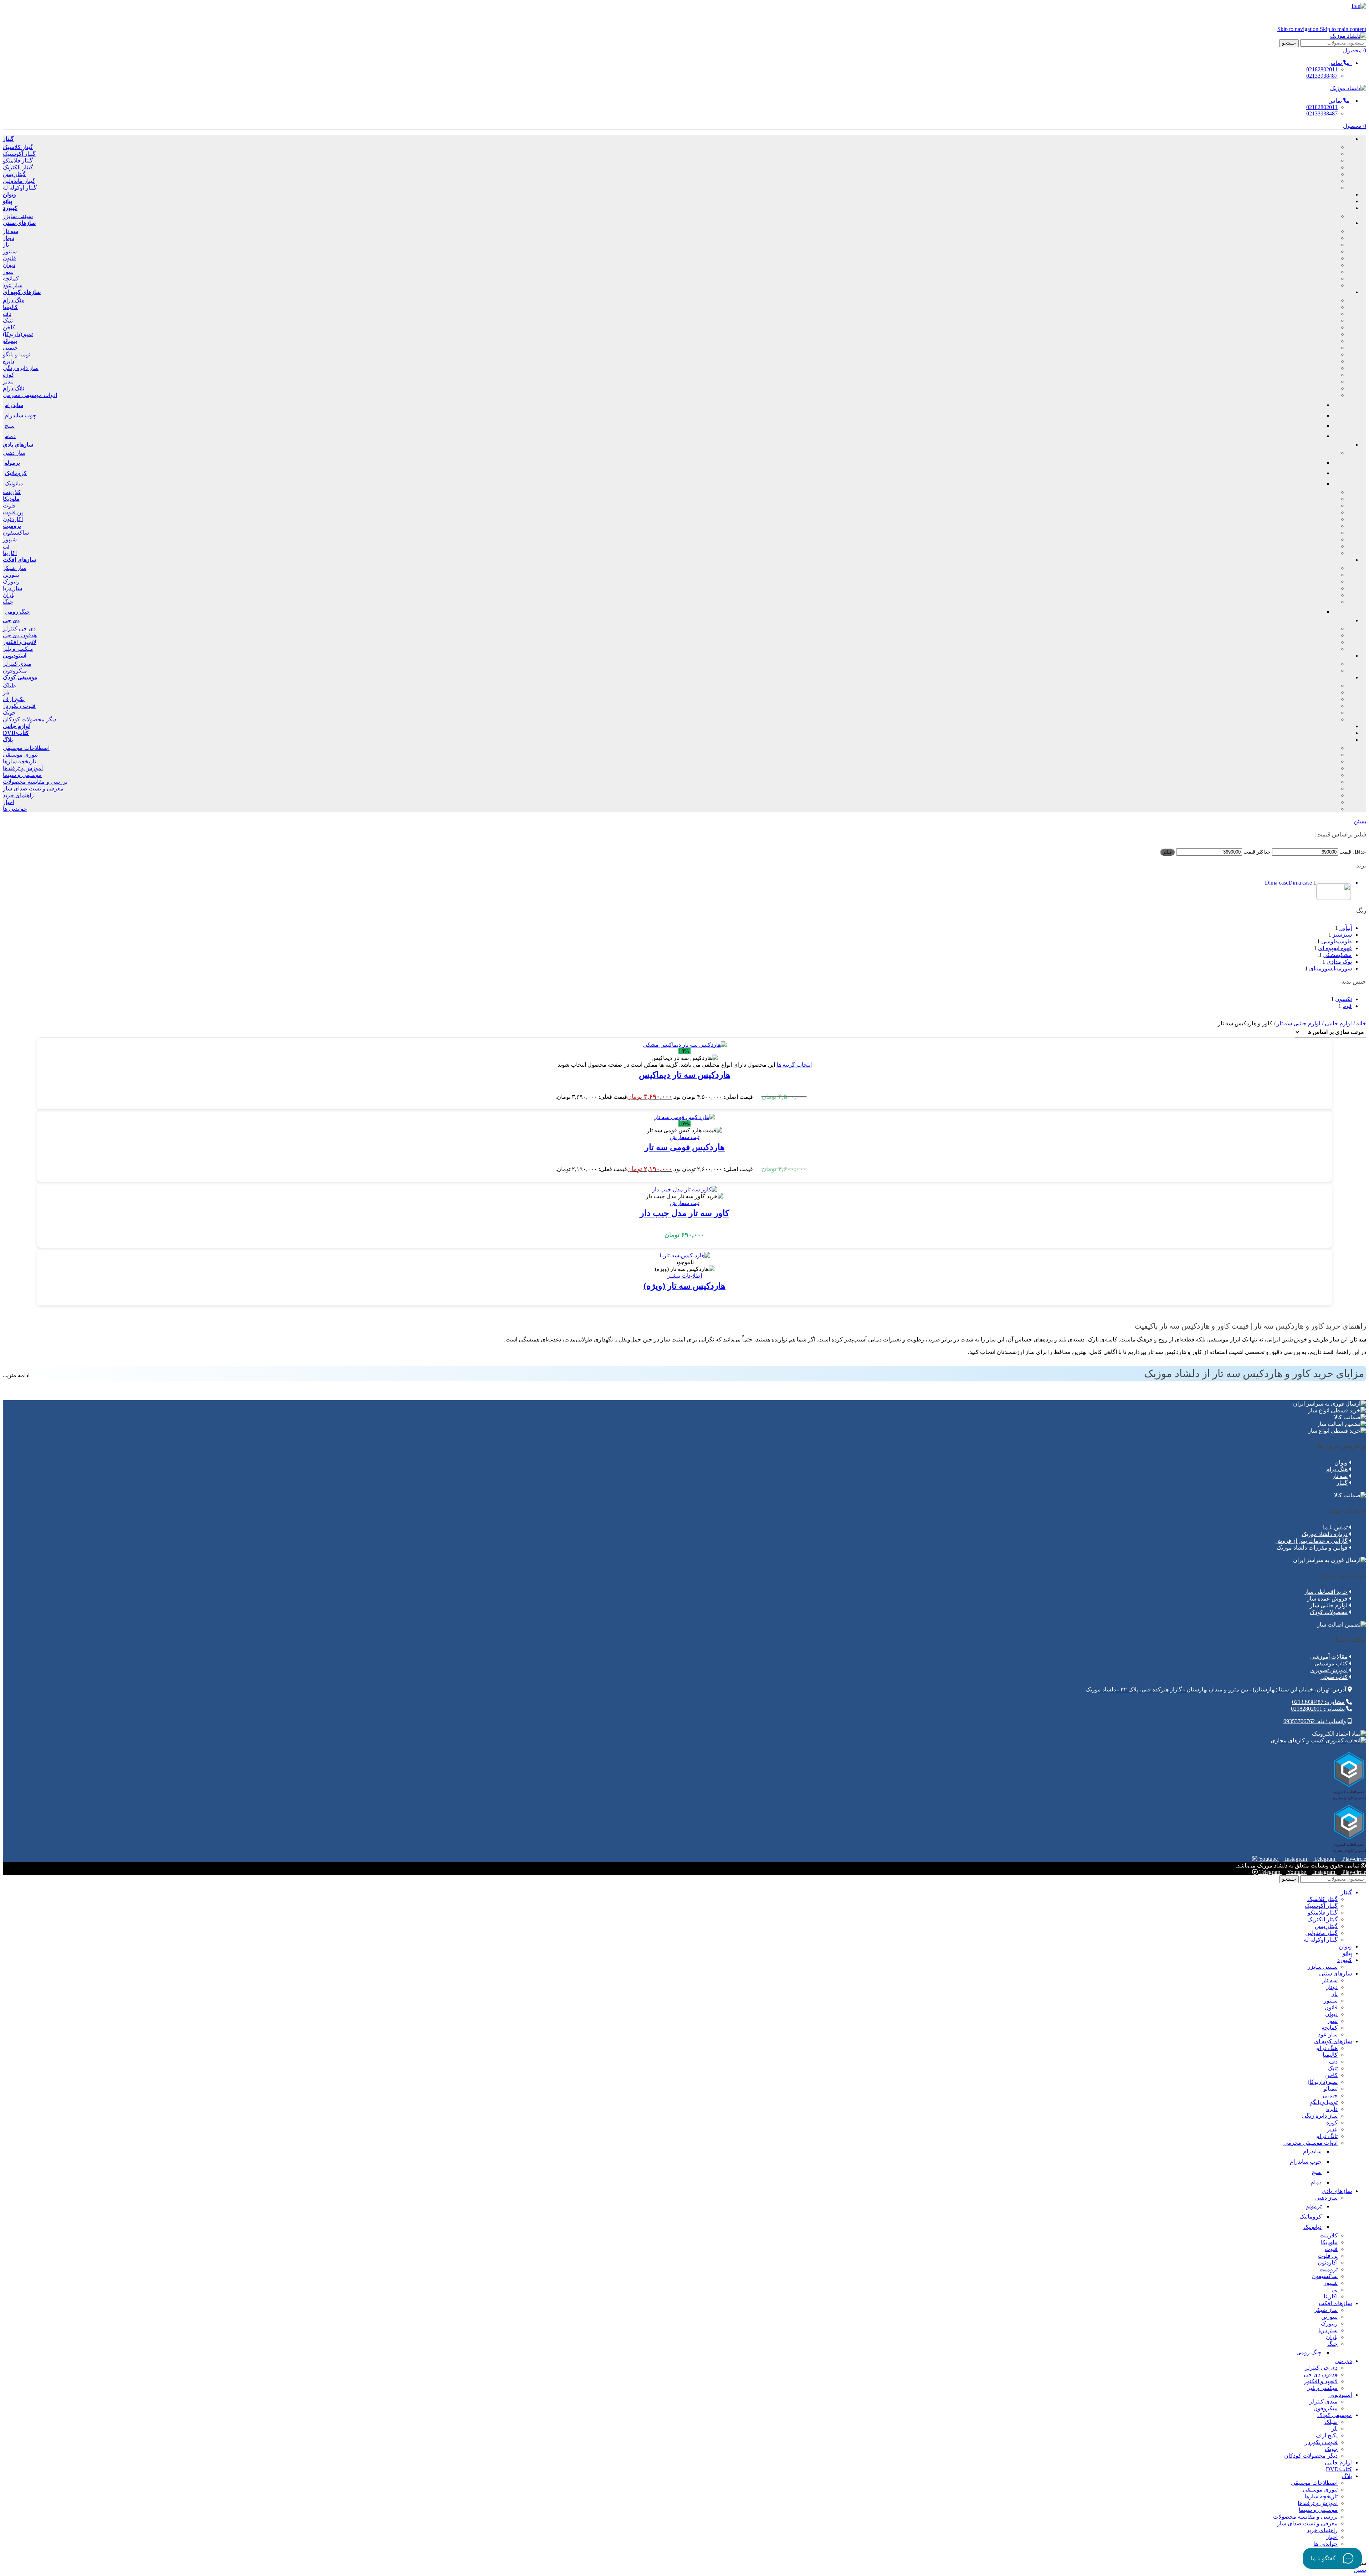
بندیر (8, 382)
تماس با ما (1335, 1527)
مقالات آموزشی (1329, 1657)
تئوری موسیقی (20, 755)
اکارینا (10, 553)
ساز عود (13, 285)
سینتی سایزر (18, 216)
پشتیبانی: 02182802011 (1318, 1709)
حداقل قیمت (1353, 852)
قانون (9, 258)
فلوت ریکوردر (19, 706)
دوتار (9, 238)
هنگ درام (14, 300)
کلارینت (12, 492)
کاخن (9, 327)
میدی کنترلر (17, 664)
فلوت (9, 506)
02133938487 (1322, 76)
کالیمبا (10, 307)
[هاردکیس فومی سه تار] (684, 1117)
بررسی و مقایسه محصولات (35, 782)
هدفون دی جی (20, 635)
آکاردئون (13, 519)
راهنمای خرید (18, 795)
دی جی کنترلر (19, 628)
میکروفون (15, 671)
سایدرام (14, 405)
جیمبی (10, 348)
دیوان (9, 265)
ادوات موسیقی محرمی (30, 395)
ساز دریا (12, 588)
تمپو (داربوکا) (18, 334)
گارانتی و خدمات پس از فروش (1311, 1541)
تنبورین (11, 575)
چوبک (9, 713)
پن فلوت (13, 512)
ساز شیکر (15, 568)
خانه (1360, 1023)
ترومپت (12, 526)
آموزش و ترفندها (23, 768)
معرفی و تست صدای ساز (33, 789)
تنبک (8, 321)
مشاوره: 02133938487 (1318, 1702)
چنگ (8, 602)
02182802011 (1322, 69)
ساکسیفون (16, 533)
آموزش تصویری (1329, 1670)
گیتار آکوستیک (19, 154)
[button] (685, 1137)
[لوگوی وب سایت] (1348, 36)
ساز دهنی (14, 453)
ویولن (1341, 1462)
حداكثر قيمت (1257, 852)
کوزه (9, 375)
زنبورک (11, 581)
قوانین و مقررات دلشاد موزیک (1312, 1548)
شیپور (10, 539)
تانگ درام (14, 388)
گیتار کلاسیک (18, 147)
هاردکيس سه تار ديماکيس (685, 1075)
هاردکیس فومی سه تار (685, 1147)
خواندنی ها (15, 809)
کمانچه (11, 279)
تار (6, 245)
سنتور (10, 251)
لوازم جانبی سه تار (1298, 1023)
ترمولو (12, 463)
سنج (10, 426)
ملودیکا (11, 499)
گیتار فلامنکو (18, 161)
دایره (9, 361)
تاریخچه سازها (19, 761)
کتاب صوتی (1334, 1677)
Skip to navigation (1299, 29)
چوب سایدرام (20, 415)
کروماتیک (16, 473)
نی (6, 546)
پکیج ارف (14, 699)
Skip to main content (1343, 29)
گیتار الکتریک (18, 167)
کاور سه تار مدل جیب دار (684, 1213)
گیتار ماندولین (19, 181)
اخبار (9, 802)
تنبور (8, 272)
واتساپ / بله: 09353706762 (1315, 1721)
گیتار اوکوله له (20, 188)
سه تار (11, 231)
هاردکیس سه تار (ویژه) (684, 1286)
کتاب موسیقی (1331, 1663)
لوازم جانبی (1338, 1023)
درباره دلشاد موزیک (1325, 1534)
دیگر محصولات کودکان (30, 719)
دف (7, 314)
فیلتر (1167, 852)
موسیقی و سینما (22, 775)
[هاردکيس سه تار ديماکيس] (685, 1045)
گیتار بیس (14, 174)
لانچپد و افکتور (20, 642)
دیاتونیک (14, 483)
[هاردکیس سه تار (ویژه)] (684, 1255)
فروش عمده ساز (1327, 1599)
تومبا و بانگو (17, 354)
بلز (6, 692)
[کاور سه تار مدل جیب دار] (685, 1189)
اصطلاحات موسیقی (26, 748)
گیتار (1342, 1483)
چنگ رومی (17, 612)
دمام (10, 436)
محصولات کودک (1329, 1612)
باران (9, 595)
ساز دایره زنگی (21, 368)
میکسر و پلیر (18, 649)
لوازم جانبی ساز (1329, 1605)
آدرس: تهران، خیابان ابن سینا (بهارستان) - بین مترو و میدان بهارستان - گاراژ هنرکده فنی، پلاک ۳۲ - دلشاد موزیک (1216, 1689)
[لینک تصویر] (1339, 1734)
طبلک (9, 686)
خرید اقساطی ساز (1326, 1592)
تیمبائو (10, 341)
